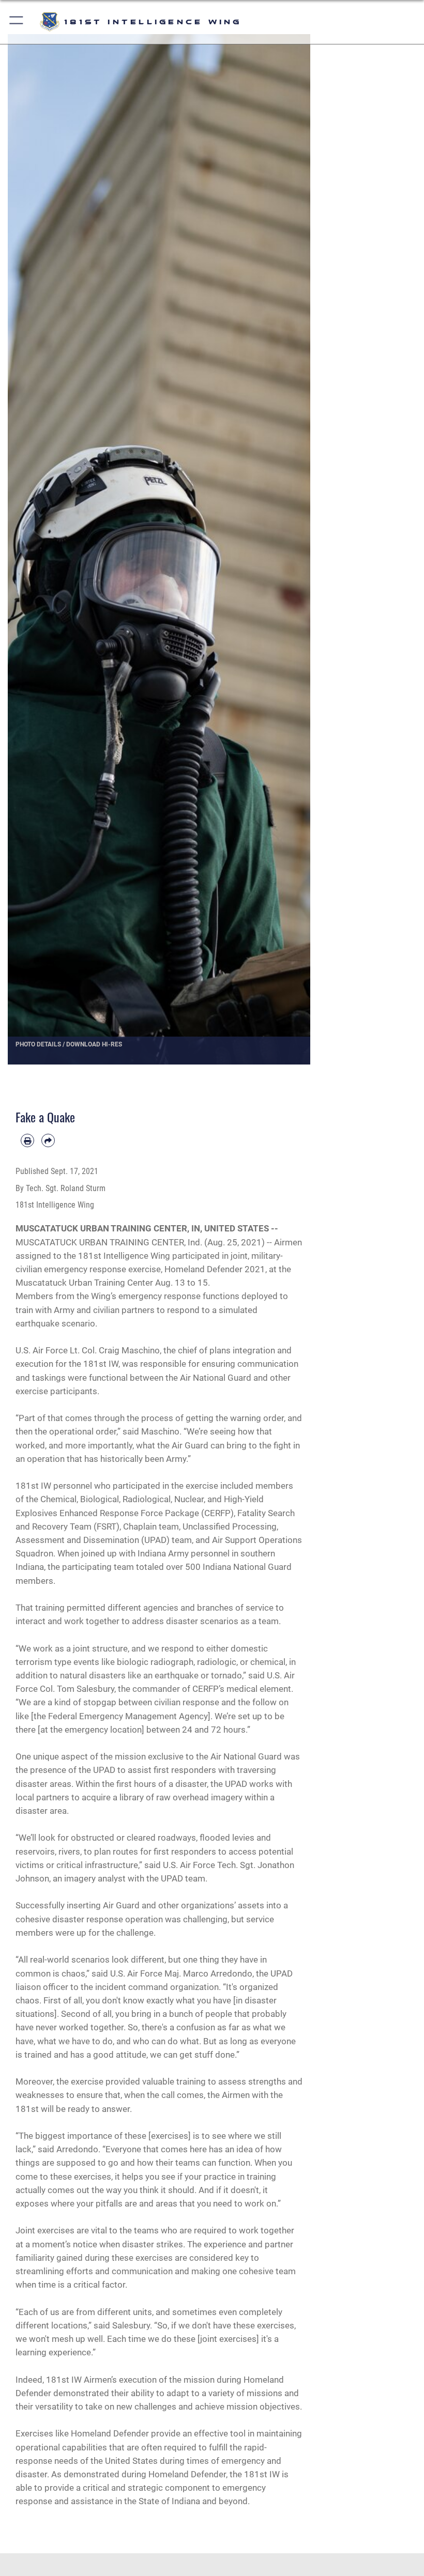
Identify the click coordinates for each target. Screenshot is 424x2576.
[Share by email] (48, 1140)
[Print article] (27, 1140)
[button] (17, 22)
